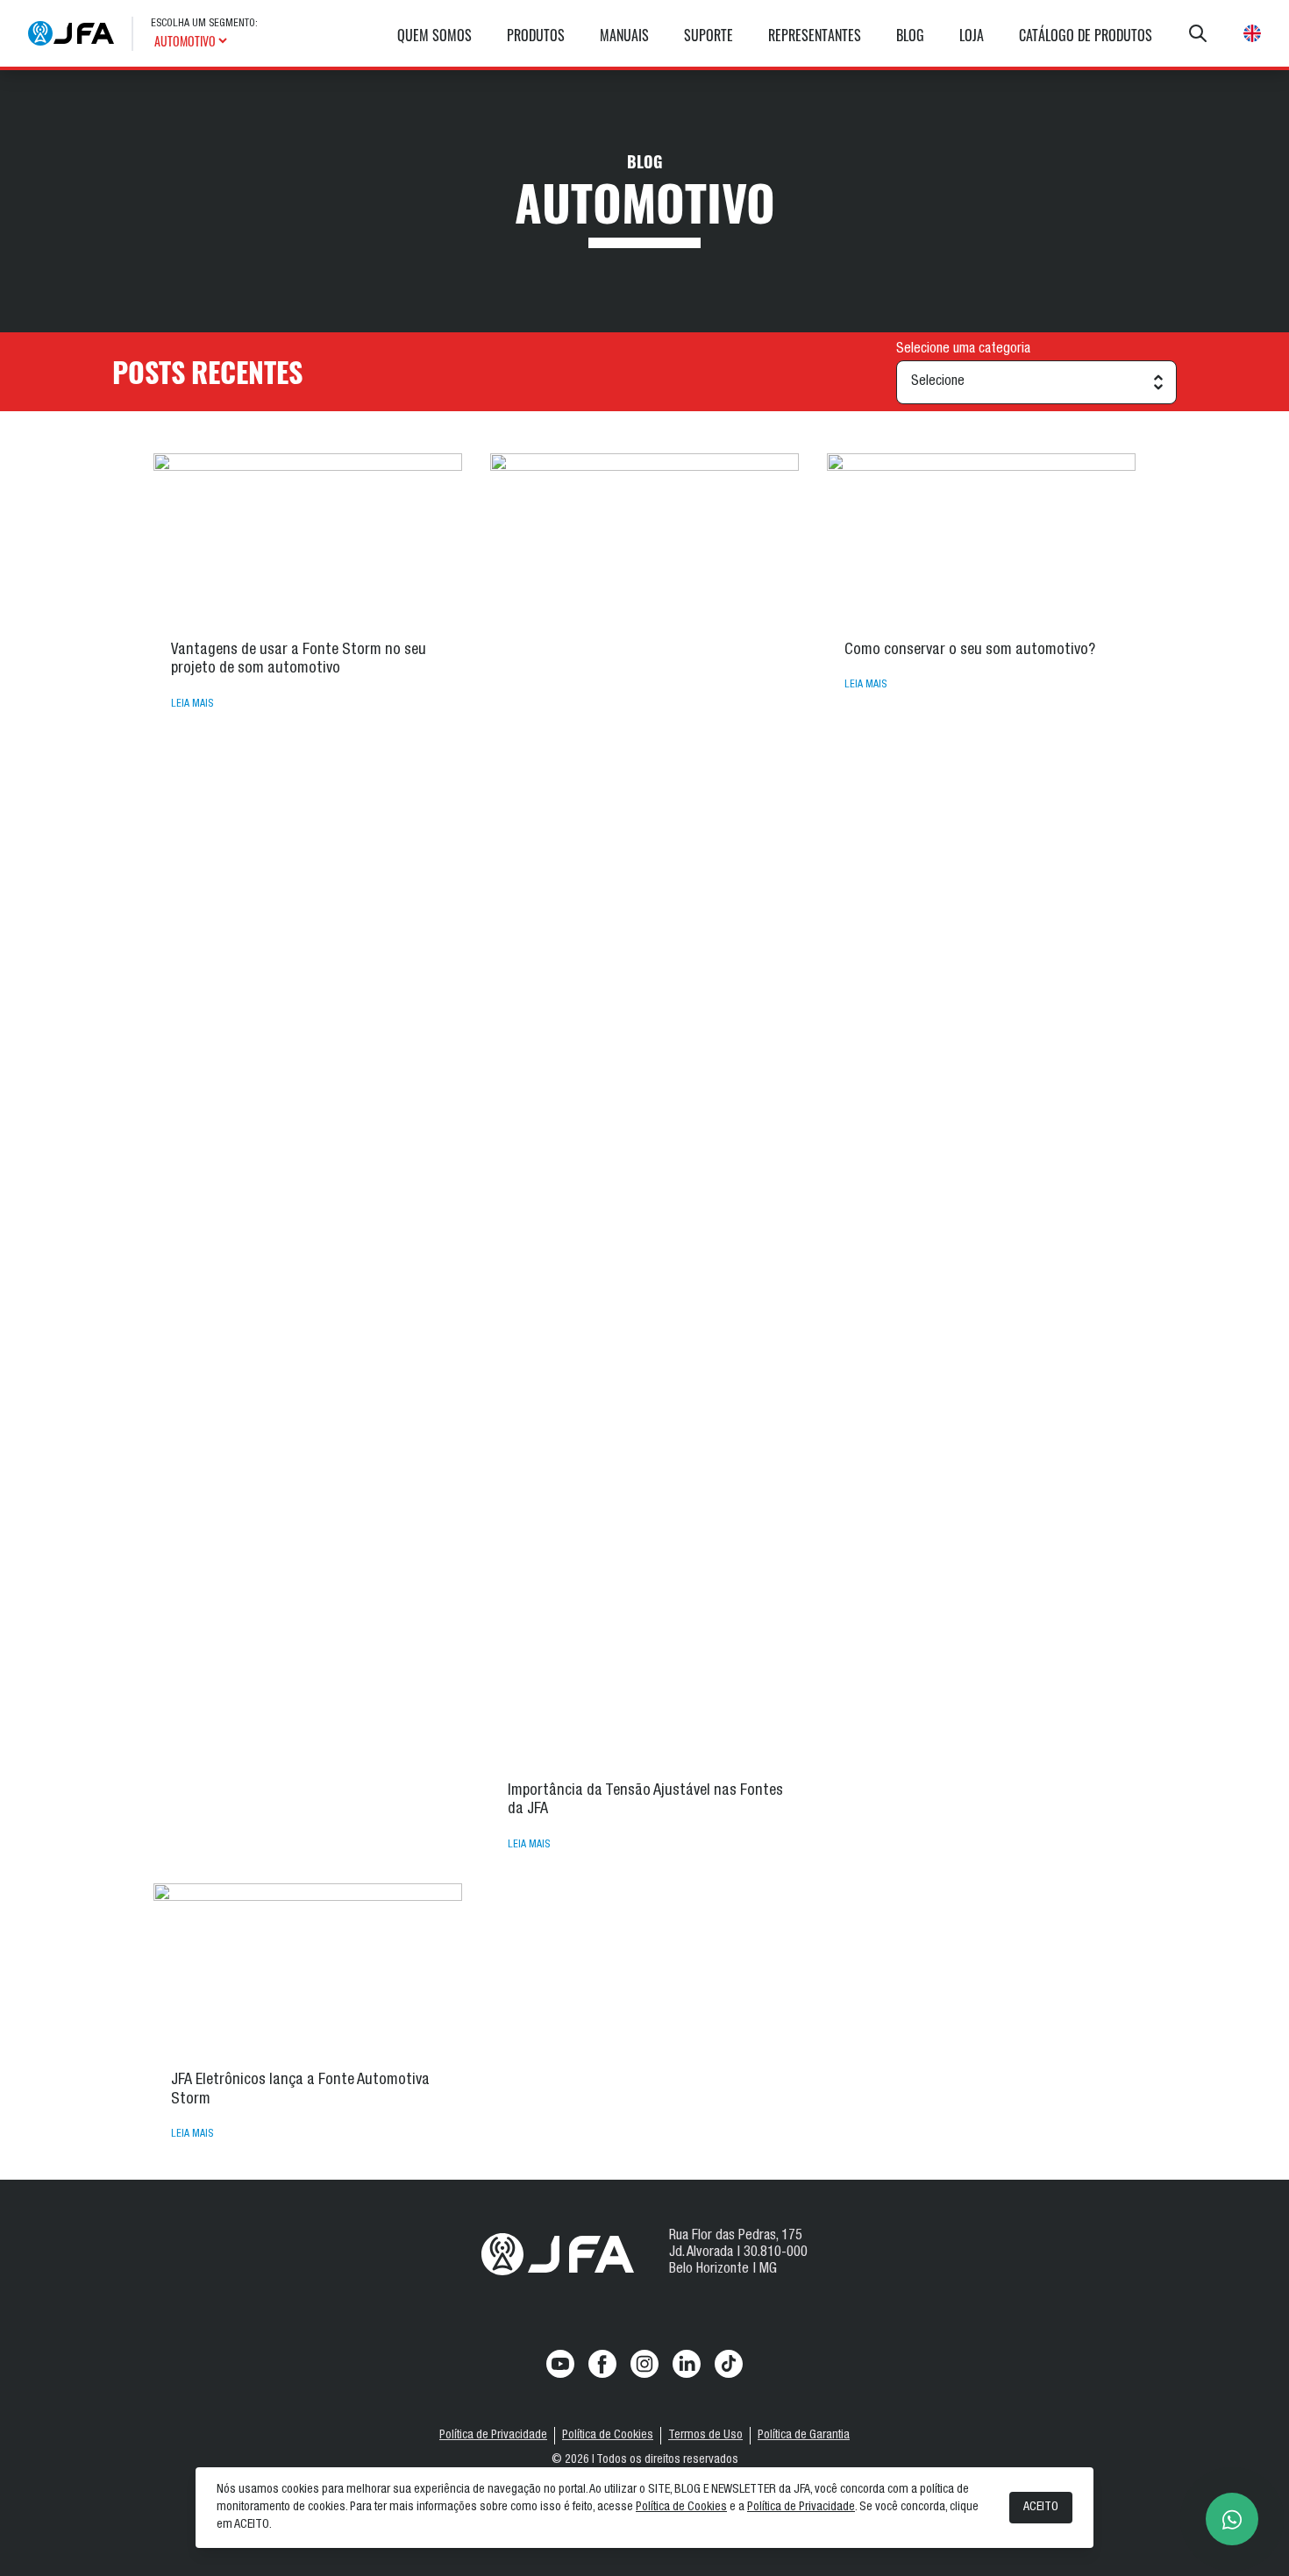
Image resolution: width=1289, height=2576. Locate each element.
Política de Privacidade (493, 2436)
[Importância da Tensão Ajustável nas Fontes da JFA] (644, 1111)
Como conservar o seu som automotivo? (970, 651)
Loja (972, 35)
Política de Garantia (804, 2436)
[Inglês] (1252, 33)
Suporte (709, 35)
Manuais (624, 35)
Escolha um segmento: (204, 24)
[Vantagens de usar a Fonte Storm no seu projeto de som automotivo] (308, 541)
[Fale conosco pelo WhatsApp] (1232, 2519)
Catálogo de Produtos (1086, 35)
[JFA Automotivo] (71, 33)
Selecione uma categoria (963, 350)
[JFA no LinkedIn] (687, 2364)
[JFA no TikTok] (729, 2364)
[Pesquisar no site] (1198, 33)
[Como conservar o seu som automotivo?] (981, 541)
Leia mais (192, 704)
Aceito (1041, 2508)
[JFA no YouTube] (560, 2364)
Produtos (536, 35)
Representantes (815, 35)
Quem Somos (434, 35)
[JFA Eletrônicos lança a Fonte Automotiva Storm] (308, 1971)
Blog (910, 35)
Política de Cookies (608, 2436)
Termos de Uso (705, 2436)
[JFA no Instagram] (644, 2364)
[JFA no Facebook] (602, 2364)
